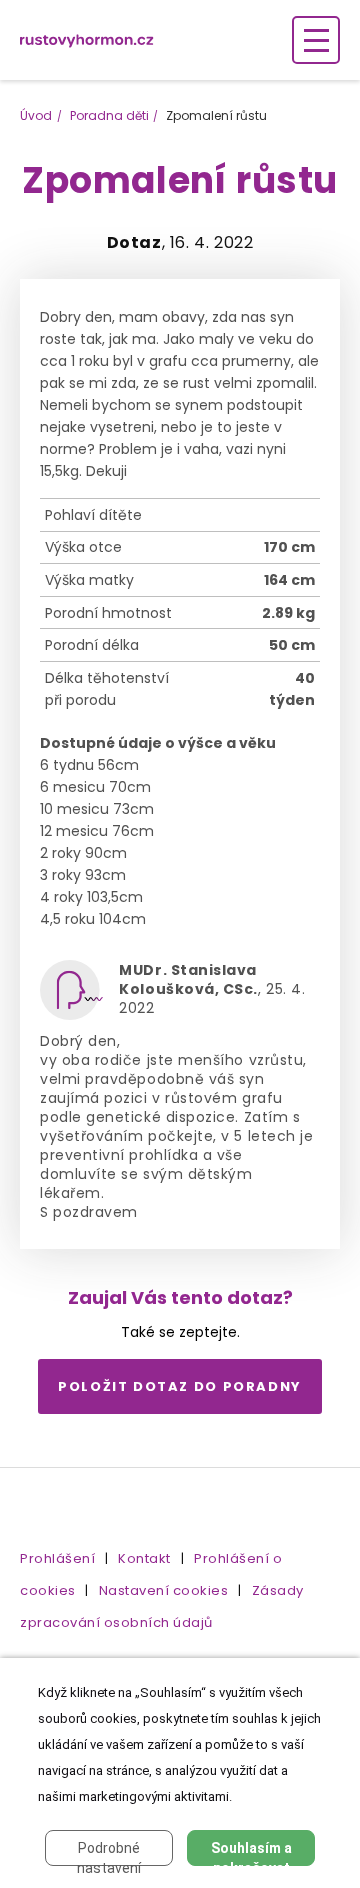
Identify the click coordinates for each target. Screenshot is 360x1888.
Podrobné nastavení (109, 1853)
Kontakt (144, 1558)
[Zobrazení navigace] (316, 40)
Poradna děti (109, 115)
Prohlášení (57, 1558)
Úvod (36, 115)
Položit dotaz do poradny (180, 1386)
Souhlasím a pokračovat (251, 1853)
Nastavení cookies (164, 1590)
